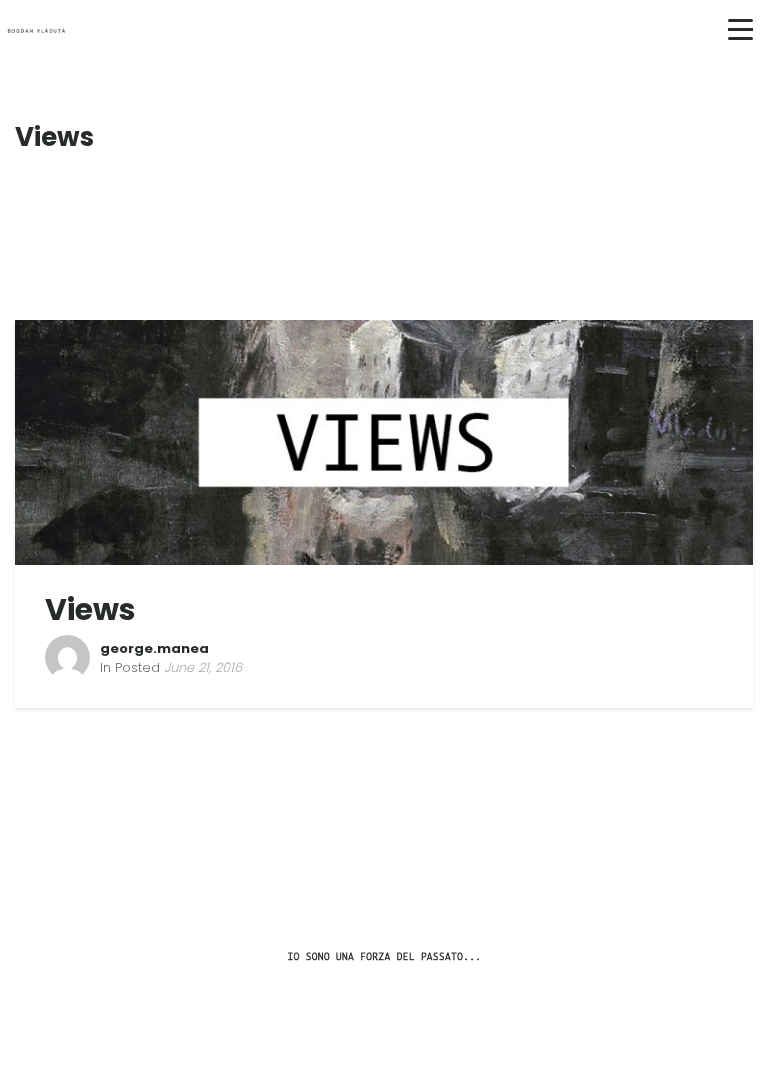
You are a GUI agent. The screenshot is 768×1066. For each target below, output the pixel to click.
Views (90, 609)
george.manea (154, 648)
